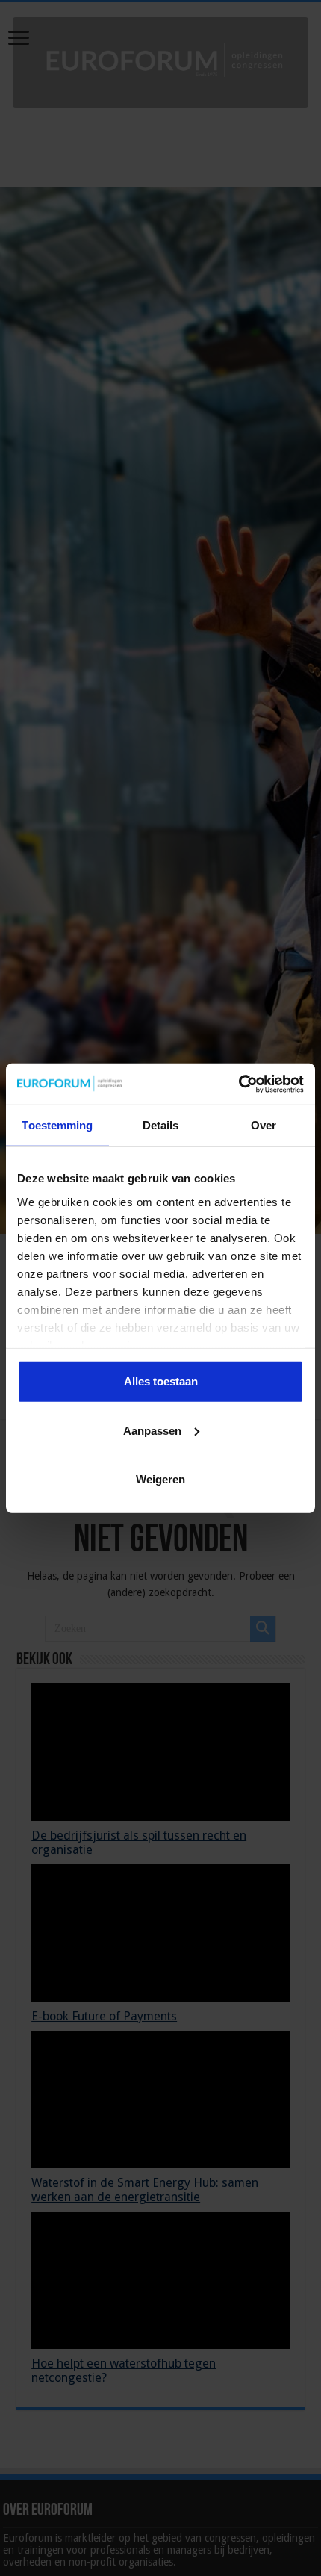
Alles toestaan (161, 1381)
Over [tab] (264, 1125)
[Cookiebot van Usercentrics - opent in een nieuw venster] (239, 1084)
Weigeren (160, 1479)
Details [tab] (161, 1125)
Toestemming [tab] (57, 1125)
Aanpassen (152, 1430)
